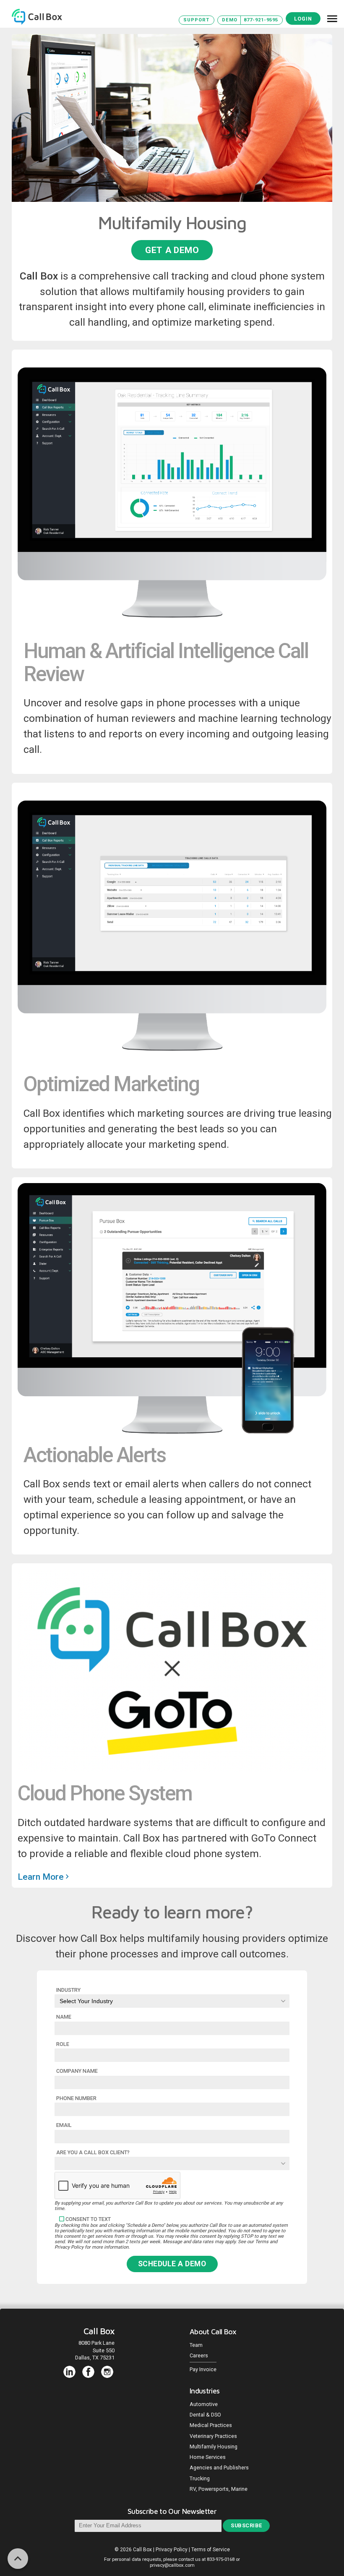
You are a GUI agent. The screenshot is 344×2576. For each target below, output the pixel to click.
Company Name (77, 2071)
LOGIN (303, 19)
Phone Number (76, 2098)
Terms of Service (211, 2550)
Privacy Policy (172, 2550)
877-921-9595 (261, 20)
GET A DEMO (172, 250)
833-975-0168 (221, 2559)
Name (64, 2017)
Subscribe (246, 2525)
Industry (68, 1990)
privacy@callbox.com (172, 2565)
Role (63, 2044)
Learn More (42, 1877)
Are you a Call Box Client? (93, 2152)
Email (64, 2125)
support (196, 20)
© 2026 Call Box (134, 2550)
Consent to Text (88, 2219)
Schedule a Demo (172, 2264)
